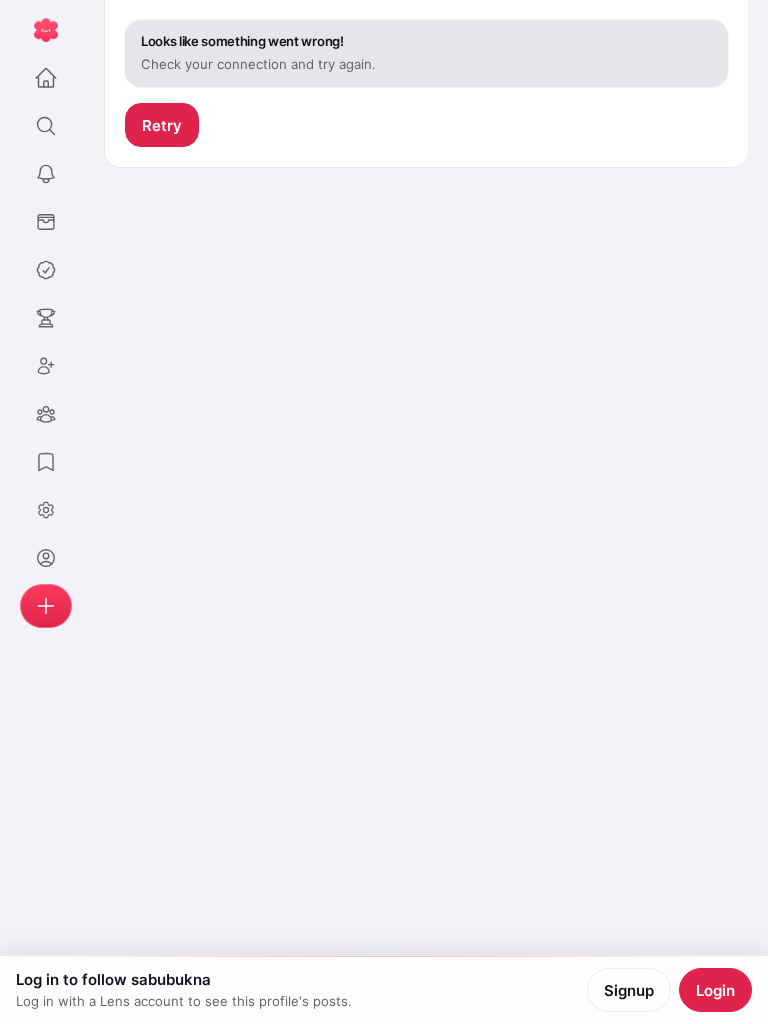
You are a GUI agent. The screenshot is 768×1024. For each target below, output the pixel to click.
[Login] (46, 558)
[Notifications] (46, 174)
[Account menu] (46, 510)
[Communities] (46, 414)
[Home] (46, 78)
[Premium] (46, 270)
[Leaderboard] (46, 318)
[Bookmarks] (46, 462)
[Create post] (46, 606)
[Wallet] (46, 222)
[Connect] (46, 366)
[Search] (46, 126)
